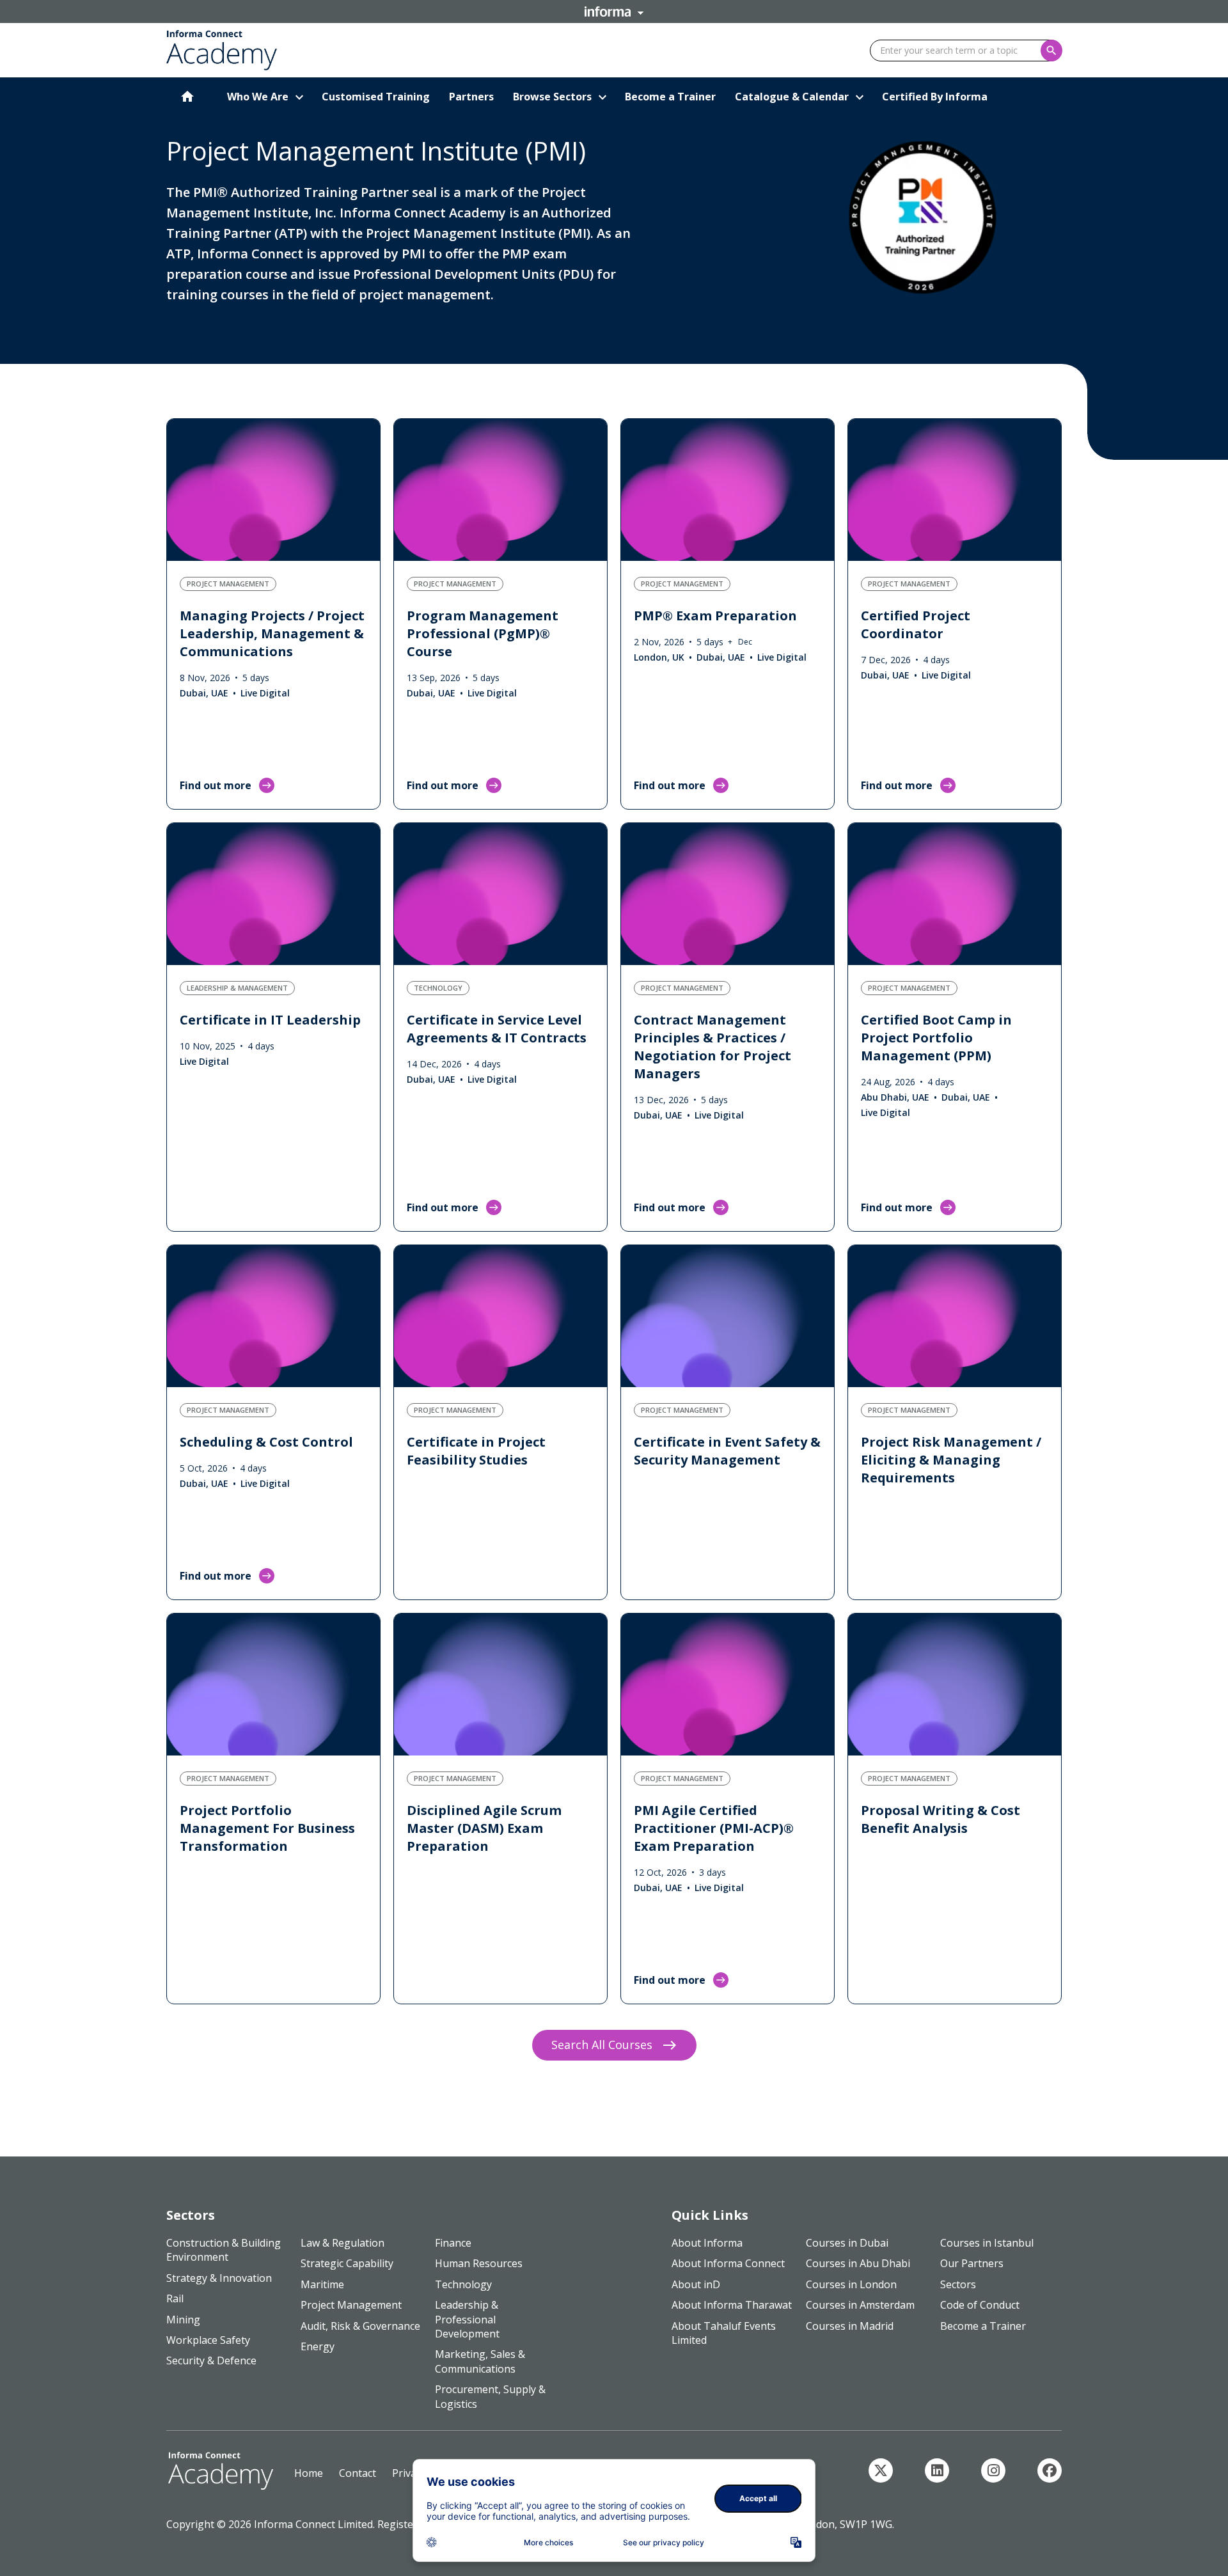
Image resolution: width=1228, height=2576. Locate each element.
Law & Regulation (342, 2243)
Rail (175, 2298)
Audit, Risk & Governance (360, 2326)
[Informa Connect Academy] (937, 2470)
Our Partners (972, 2263)
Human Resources (479, 2263)
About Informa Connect (728, 2263)
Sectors (958, 2284)
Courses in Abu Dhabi (858, 2263)
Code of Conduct (980, 2305)
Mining (183, 2320)
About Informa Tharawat (732, 2305)
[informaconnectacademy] (993, 2470)
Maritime (322, 2284)
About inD (696, 2284)
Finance (453, 2243)
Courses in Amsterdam (860, 2305)
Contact (358, 2473)
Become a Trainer (983, 2326)
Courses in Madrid (850, 2326)
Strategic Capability (347, 2263)
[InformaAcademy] (881, 2470)
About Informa (707, 2243)
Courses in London (851, 2284)
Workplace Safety (208, 2340)
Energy (318, 2346)
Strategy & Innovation (219, 2278)
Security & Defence (211, 2360)
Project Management (351, 2305)
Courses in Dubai (847, 2243)
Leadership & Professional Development (467, 2319)
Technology (463, 2284)
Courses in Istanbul (987, 2243)
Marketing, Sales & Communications (480, 2361)
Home (309, 2473)
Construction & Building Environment (224, 2250)
